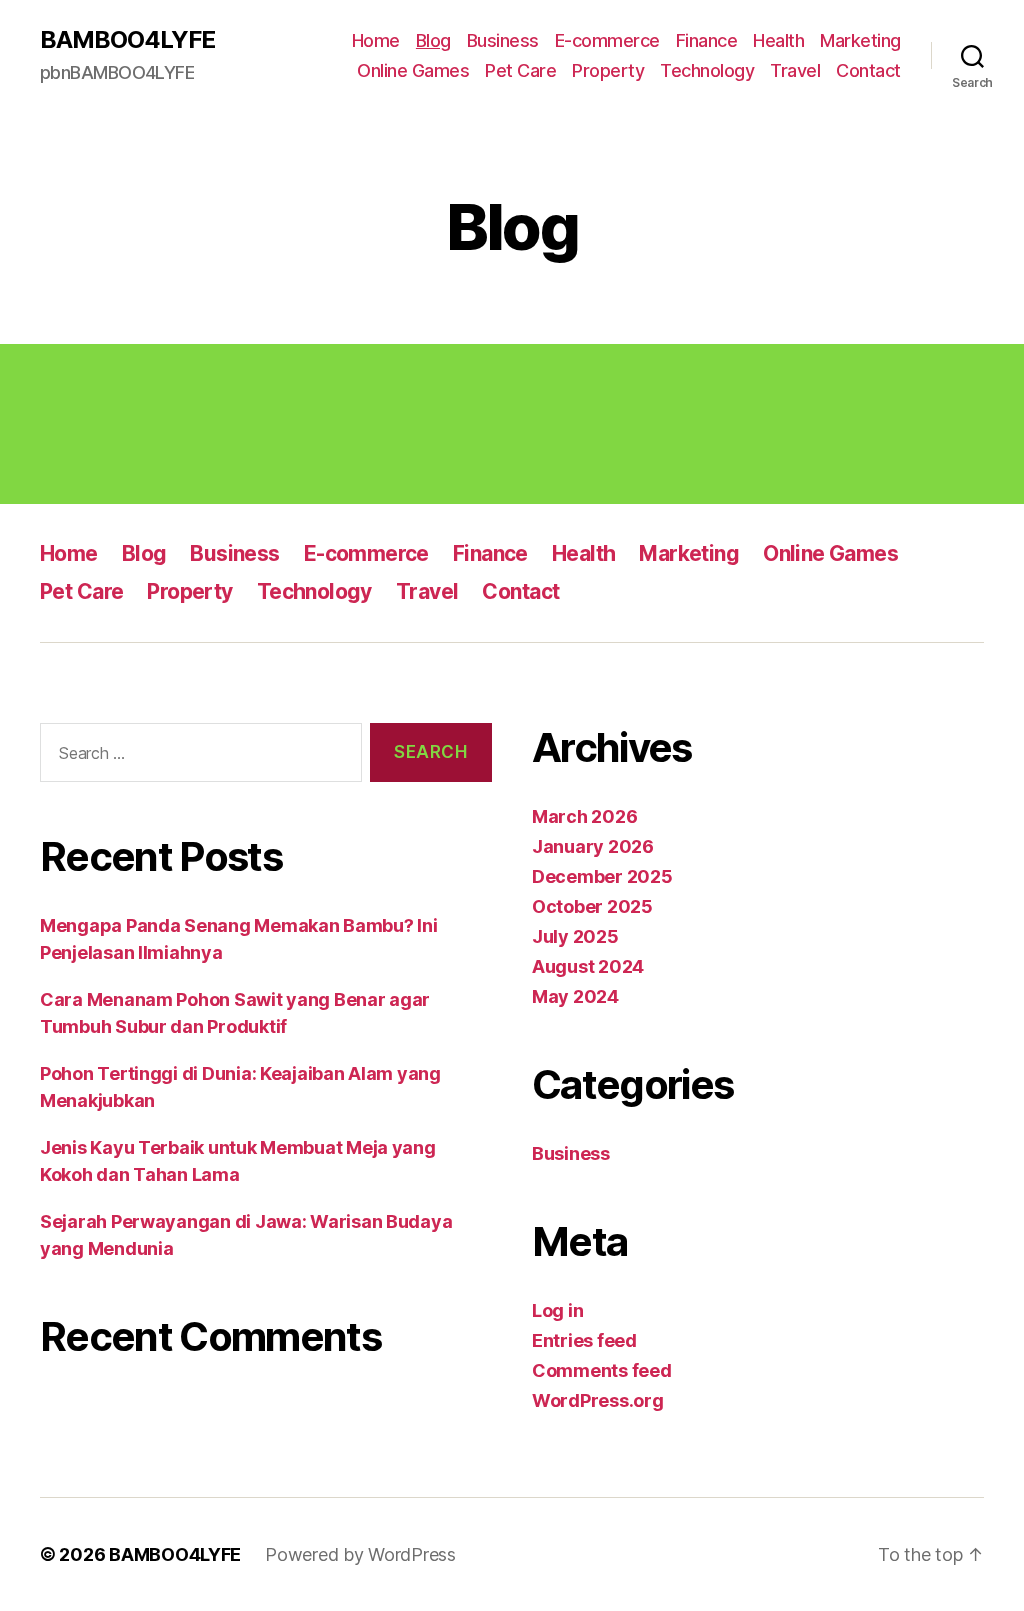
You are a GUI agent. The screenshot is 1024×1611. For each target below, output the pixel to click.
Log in (557, 1310)
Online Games (413, 70)
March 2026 (584, 816)
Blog (433, 40)
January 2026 (593, 846)
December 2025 (602, 876)
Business (503, 40)
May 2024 (575, 996)
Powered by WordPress (360, 1554)
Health (778, 40)
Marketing (860, 40)
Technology (707, 70)
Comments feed (602, 1370)
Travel (795, 70)
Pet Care (520, 70)
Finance (707, 40)
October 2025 (592, 906)
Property (608, 70)
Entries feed (584, 1340)
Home (376, 40)
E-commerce (607, 40)
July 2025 (575, 936)
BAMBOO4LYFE (127, 40)
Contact (868, 70)
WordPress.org (598, 1400)
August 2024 (588, 966)
